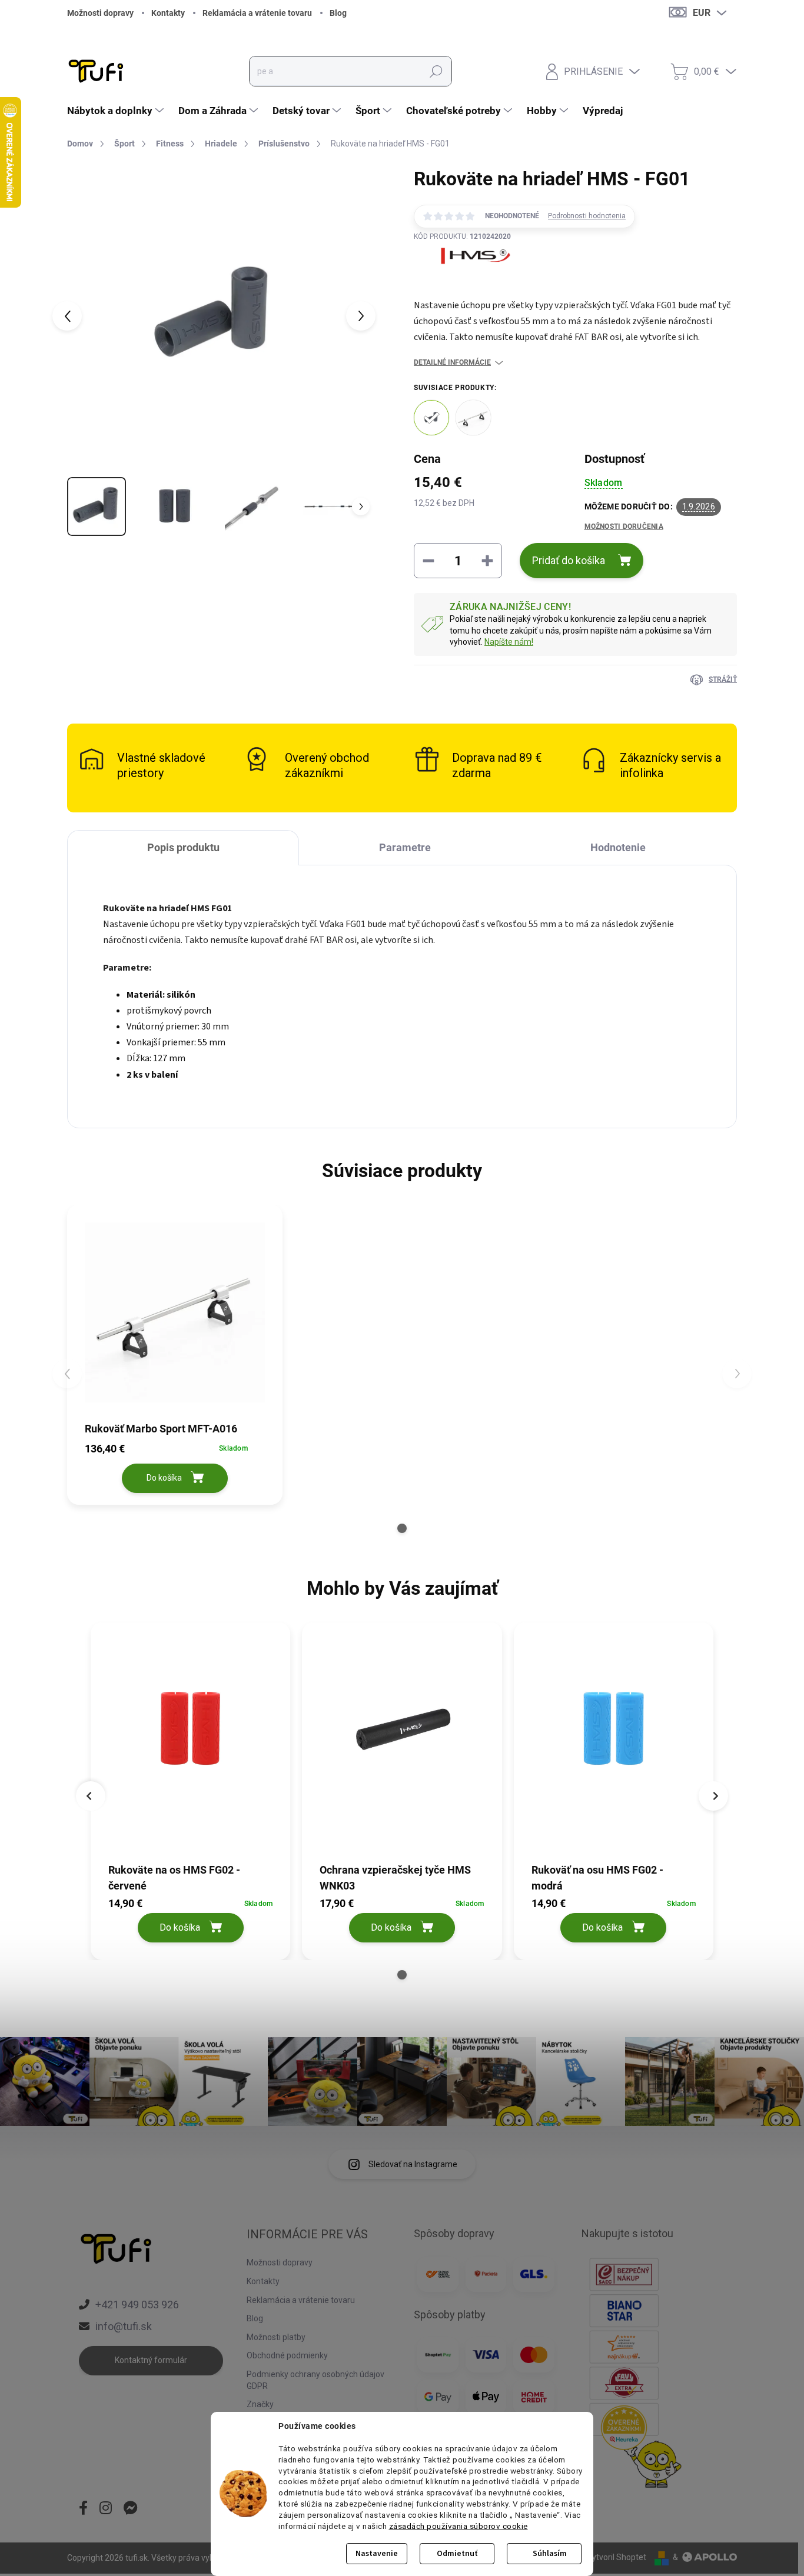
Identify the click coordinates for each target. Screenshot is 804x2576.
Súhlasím (550, 2554)
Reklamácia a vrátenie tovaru (257, 13)
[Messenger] (131, 2509)
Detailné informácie (452, 362)
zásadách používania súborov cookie (459, 2526)
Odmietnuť (457, 2554)
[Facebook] (83, 2509)
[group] (190, 1788)
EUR (702, 13)
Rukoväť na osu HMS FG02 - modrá (597, 1877)
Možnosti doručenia (624, 526)
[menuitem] (117, 111)
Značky (260, 2404)
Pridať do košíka (569, 560)
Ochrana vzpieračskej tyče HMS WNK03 (395, 1877)
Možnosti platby (276, 2337)
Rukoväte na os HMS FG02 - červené (174, 1877)
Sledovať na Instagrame (413, 2164)
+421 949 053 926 (137, 2305)
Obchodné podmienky (287, 2355)
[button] (402, 1528)
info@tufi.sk (124, 2326)
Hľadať (436, 71)
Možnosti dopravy (100, 13)
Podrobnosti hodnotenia (587, 216)
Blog (338, 13)
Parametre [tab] (405, 847)
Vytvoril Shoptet (617, 2557)
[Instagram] (106, 2509)
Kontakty (168, 13)
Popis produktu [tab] (183, 847)
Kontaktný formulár (151, 2360)
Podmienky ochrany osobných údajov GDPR (315, 2380)
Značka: (463, 283)
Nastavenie (377, 2554)
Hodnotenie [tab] (618, 847)
